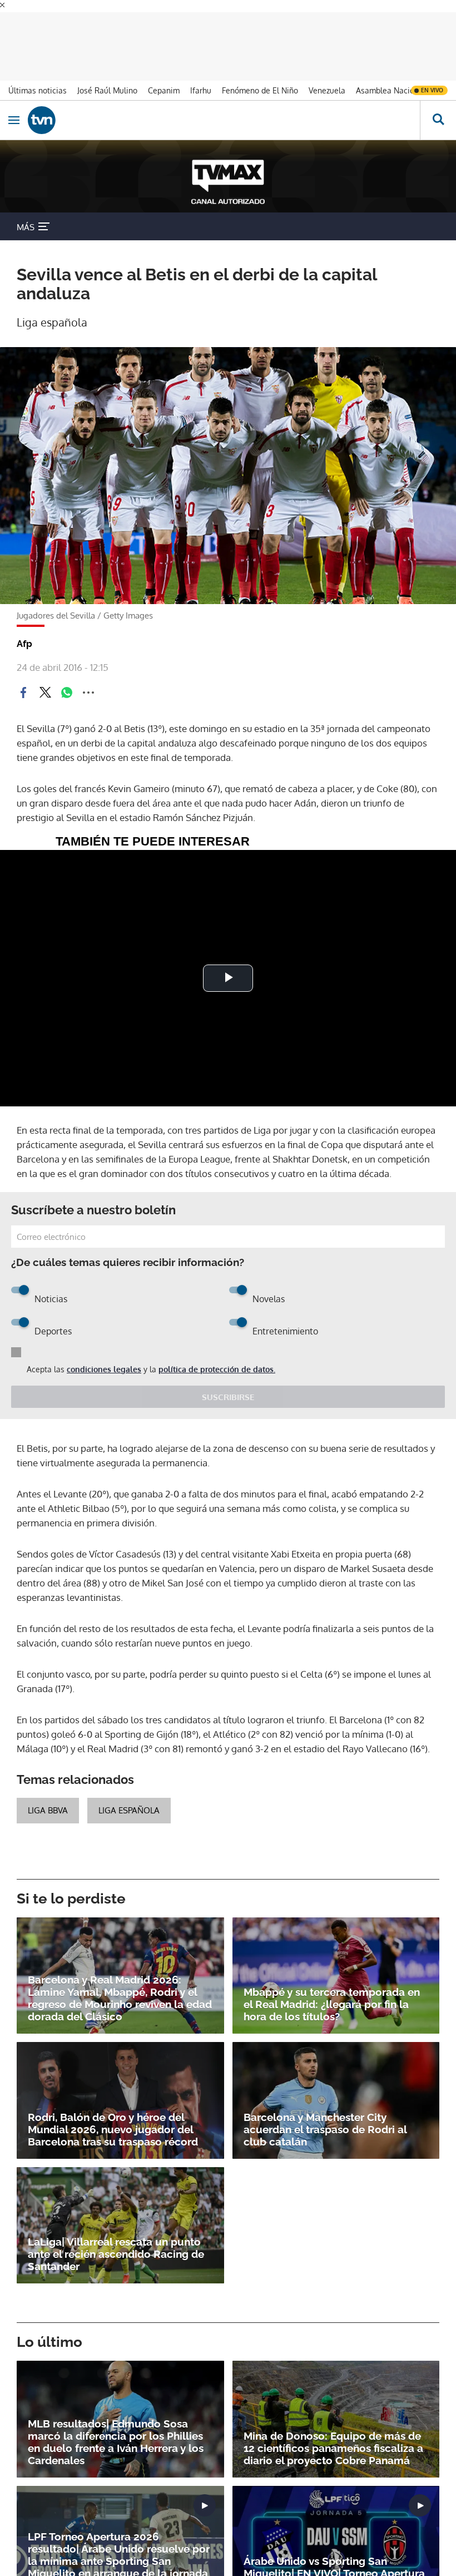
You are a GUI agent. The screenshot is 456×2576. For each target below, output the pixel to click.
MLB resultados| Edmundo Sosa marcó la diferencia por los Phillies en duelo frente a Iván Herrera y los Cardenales (116, 2442)
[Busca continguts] (438, 120)
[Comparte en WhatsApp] (67, 693)
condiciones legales (104, 1369)
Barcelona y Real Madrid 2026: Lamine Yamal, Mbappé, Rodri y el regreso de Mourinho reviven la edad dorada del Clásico (120, 1998)
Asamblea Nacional (391, 90)
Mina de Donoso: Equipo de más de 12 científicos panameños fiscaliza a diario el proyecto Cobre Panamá (333, 2448)
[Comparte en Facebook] (23, 693)
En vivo (432, 90)
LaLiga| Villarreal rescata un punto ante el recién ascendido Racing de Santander (116, 2254)
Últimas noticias (38, 90)
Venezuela (327, 90)
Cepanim (164, 90)
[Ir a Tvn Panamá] (224, 120)
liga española (129, 1810)
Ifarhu (201, 90)
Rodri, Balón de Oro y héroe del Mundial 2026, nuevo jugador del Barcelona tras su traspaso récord (113, 2129)
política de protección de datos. (217, 1369)
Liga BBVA (48, 1810)
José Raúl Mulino (107, 90)
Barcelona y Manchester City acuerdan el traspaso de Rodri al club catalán (325, 2129)
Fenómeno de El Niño (260, 90)
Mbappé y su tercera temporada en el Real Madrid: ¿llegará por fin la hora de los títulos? (332, 2004)
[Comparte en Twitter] (45, 693)
